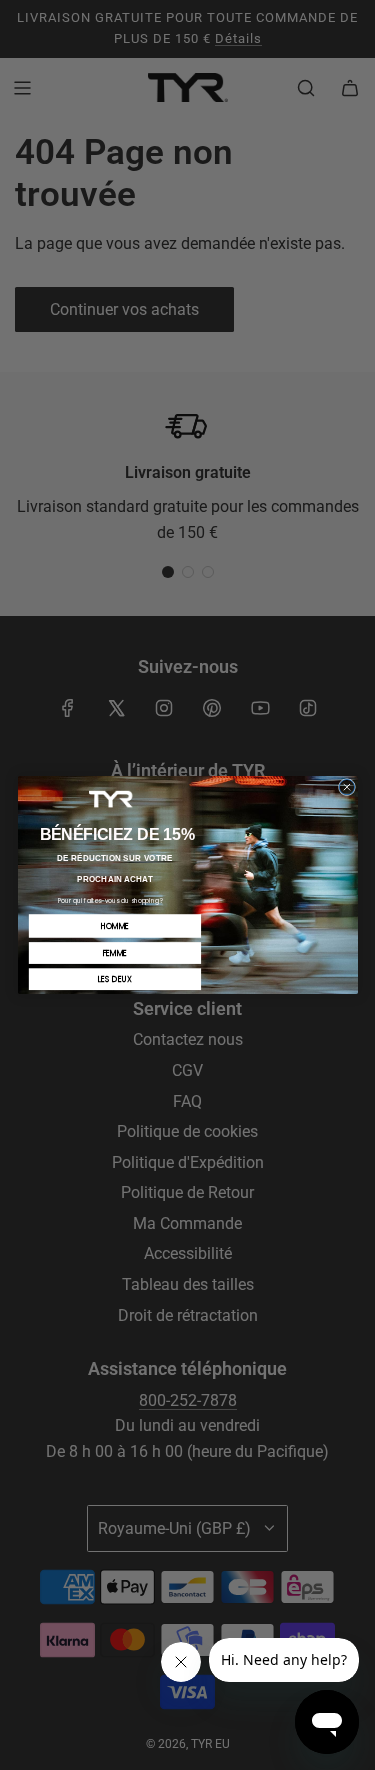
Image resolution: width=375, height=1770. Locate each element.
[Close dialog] (346, 786)
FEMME (114, 952)
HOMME (114, 925)
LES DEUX (114, 979)
